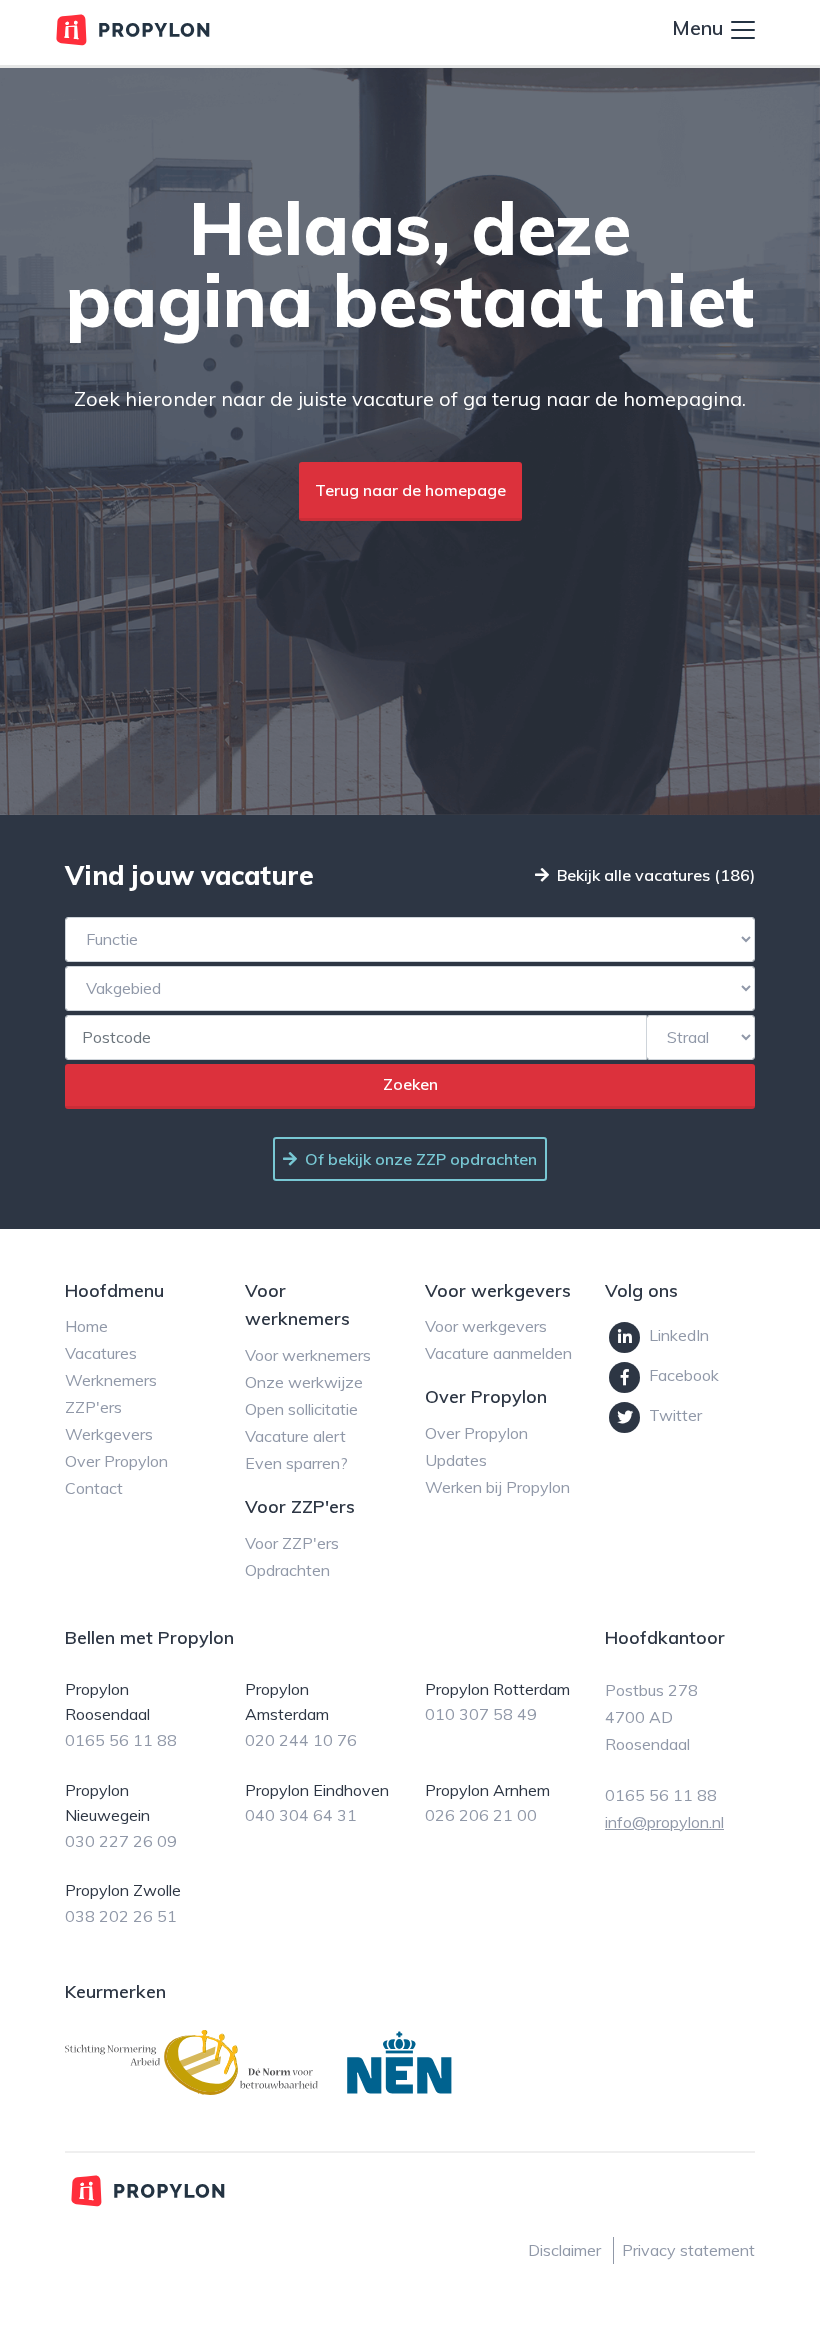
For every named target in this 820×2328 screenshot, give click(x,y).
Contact (94, 1488)
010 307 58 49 (481, 1714)
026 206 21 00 (481, 1815)
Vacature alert (295, 1436)
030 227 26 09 (121, 1841)
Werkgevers (109, 1434)
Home (86, 1326)
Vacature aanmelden (498, 1353)
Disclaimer (564, 2250)
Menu (700, 27)
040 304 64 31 (301, 1815)
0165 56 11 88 (121, 1740)
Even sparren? (296, 1463)
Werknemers (111, 1380)
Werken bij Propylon (497, 1487)
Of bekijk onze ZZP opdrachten (421, 1159)
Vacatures (101, 1353)
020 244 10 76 (301, 1740)
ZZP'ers (93, 1407)
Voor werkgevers (486, 1326)
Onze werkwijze (304, 1382)
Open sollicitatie (301, 1409)
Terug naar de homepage (410, 490)
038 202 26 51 (121, 1916)
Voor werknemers (308, 1355)
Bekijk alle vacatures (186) (656, 875)
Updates (456, 1460)
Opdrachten (287, 1570)
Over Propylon (116, 1461)
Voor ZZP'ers (292, 1543)
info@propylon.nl (664, 1822)
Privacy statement (688, 2250)
